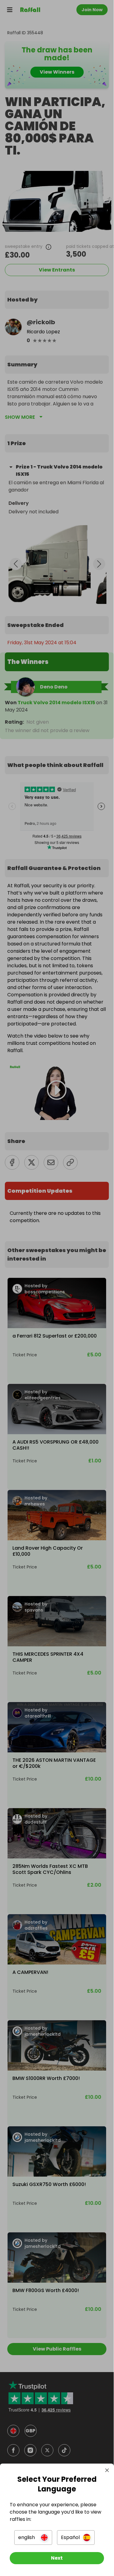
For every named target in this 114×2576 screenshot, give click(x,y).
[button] (33, 2538)
